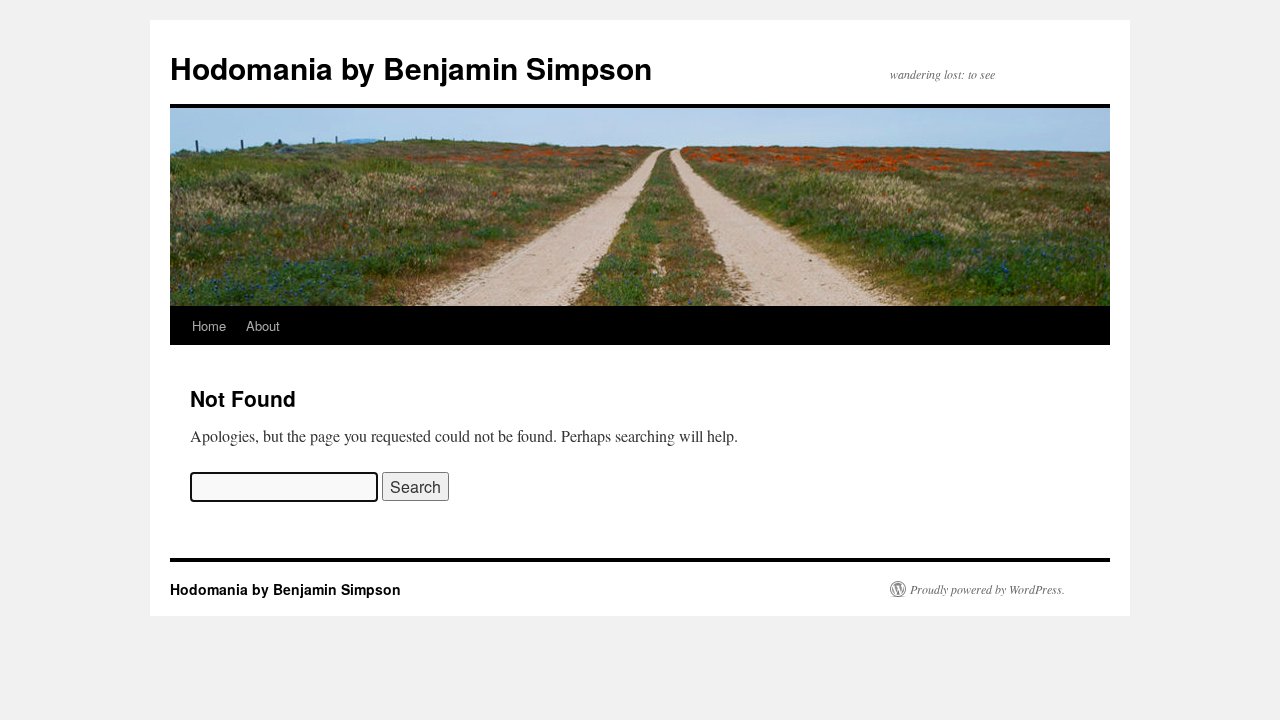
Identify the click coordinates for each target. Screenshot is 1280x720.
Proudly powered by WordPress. (987, 589)
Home (209, 325)
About (263, 325)
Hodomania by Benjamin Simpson (411, 67)
